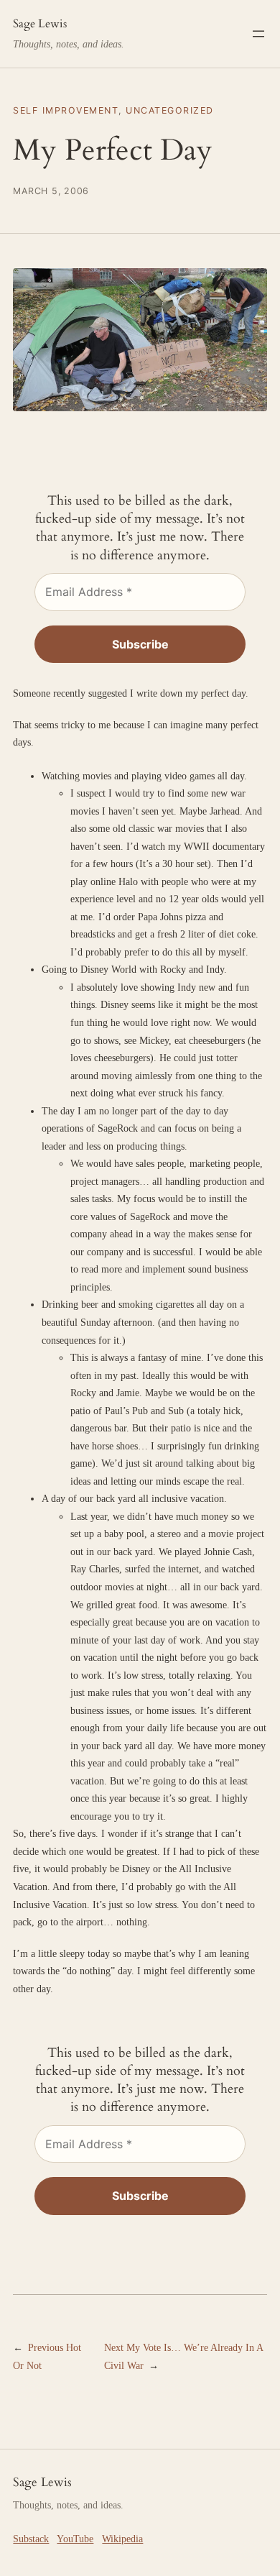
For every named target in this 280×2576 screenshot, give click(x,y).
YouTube (75, 2539)
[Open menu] (258, 34)
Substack (31, 2539)
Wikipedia (122, 2539)
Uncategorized (169, 110)
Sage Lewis (40, 24)
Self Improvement (66, 110)
